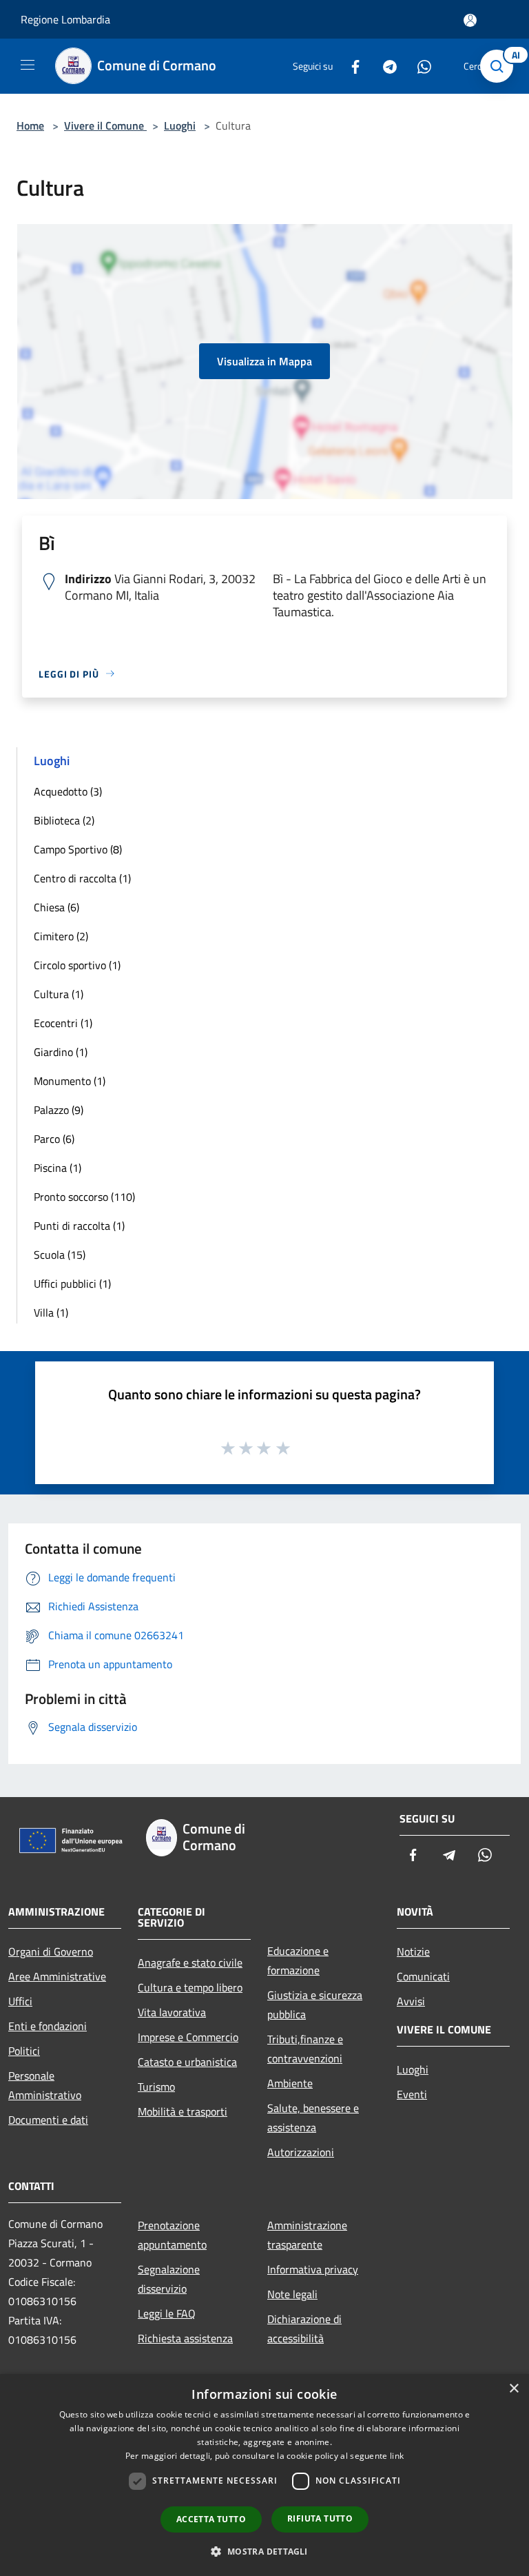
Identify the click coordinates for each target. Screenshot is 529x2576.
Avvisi (411, 2001)
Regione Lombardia (65, 19)
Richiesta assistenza (185, 2338)
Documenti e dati (48, 2120)
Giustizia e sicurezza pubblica (315, 2005)
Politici (24, 2051)
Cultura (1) (59, 994)
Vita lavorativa (172, 2012)
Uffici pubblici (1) (72, 1284)
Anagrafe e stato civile (190, 1963)
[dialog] (264, 2475)
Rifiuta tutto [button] (320, 2518)
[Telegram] (384, 66)
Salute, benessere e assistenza (313, 2118)
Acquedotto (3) (68, 791)
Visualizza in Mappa (264, 361)
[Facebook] (350, 66)
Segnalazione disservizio (169, 2279)
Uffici (20, 2001)
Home (30, 125)
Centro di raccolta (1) (82, 878)
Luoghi (180, 125)
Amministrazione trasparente (307, 2235)
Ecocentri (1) (63, 1023)
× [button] (514, 2389)
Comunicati (423, 1976)
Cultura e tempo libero (190, 1987)
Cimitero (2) (61, 936)
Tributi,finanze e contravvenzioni (305, 2049)
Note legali (292, 2294)
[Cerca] (500, 66)
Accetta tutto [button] (211, 2519)
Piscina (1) (58, 1168)
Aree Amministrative (57, 1976)
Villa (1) (51, 1312)
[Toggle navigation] (28, 65)
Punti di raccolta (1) (79, 1226)
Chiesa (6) (56, 907)
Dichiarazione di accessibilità (304, 2329)
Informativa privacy (313, 2269)
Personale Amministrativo (45, 2085)
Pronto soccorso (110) (84, 1197)
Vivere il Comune (105, 125)
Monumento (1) (70, 1081)
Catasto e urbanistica (187, 2062)
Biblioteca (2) (64, 820)
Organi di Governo (51, 1951)
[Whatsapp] (419, 66)
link (397, 2456)
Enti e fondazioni (48, 2026)
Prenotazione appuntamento (172, 2235)
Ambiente (290, 2083)
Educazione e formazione (298, 1960)
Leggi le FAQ (167, 2313)
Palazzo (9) (59, 1110)
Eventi (412, 2094)
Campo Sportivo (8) (78, 849)
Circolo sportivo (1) (77, 965)
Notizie (413, 1951)
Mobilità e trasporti (183, 2111)
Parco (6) (54, 1139)
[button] (264, 2551)
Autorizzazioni (301, 2152)
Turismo (156, 2087)
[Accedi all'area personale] (470, 20)
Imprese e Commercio (188, 2037)
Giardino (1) (61, 1052)
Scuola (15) (60, 1255)
